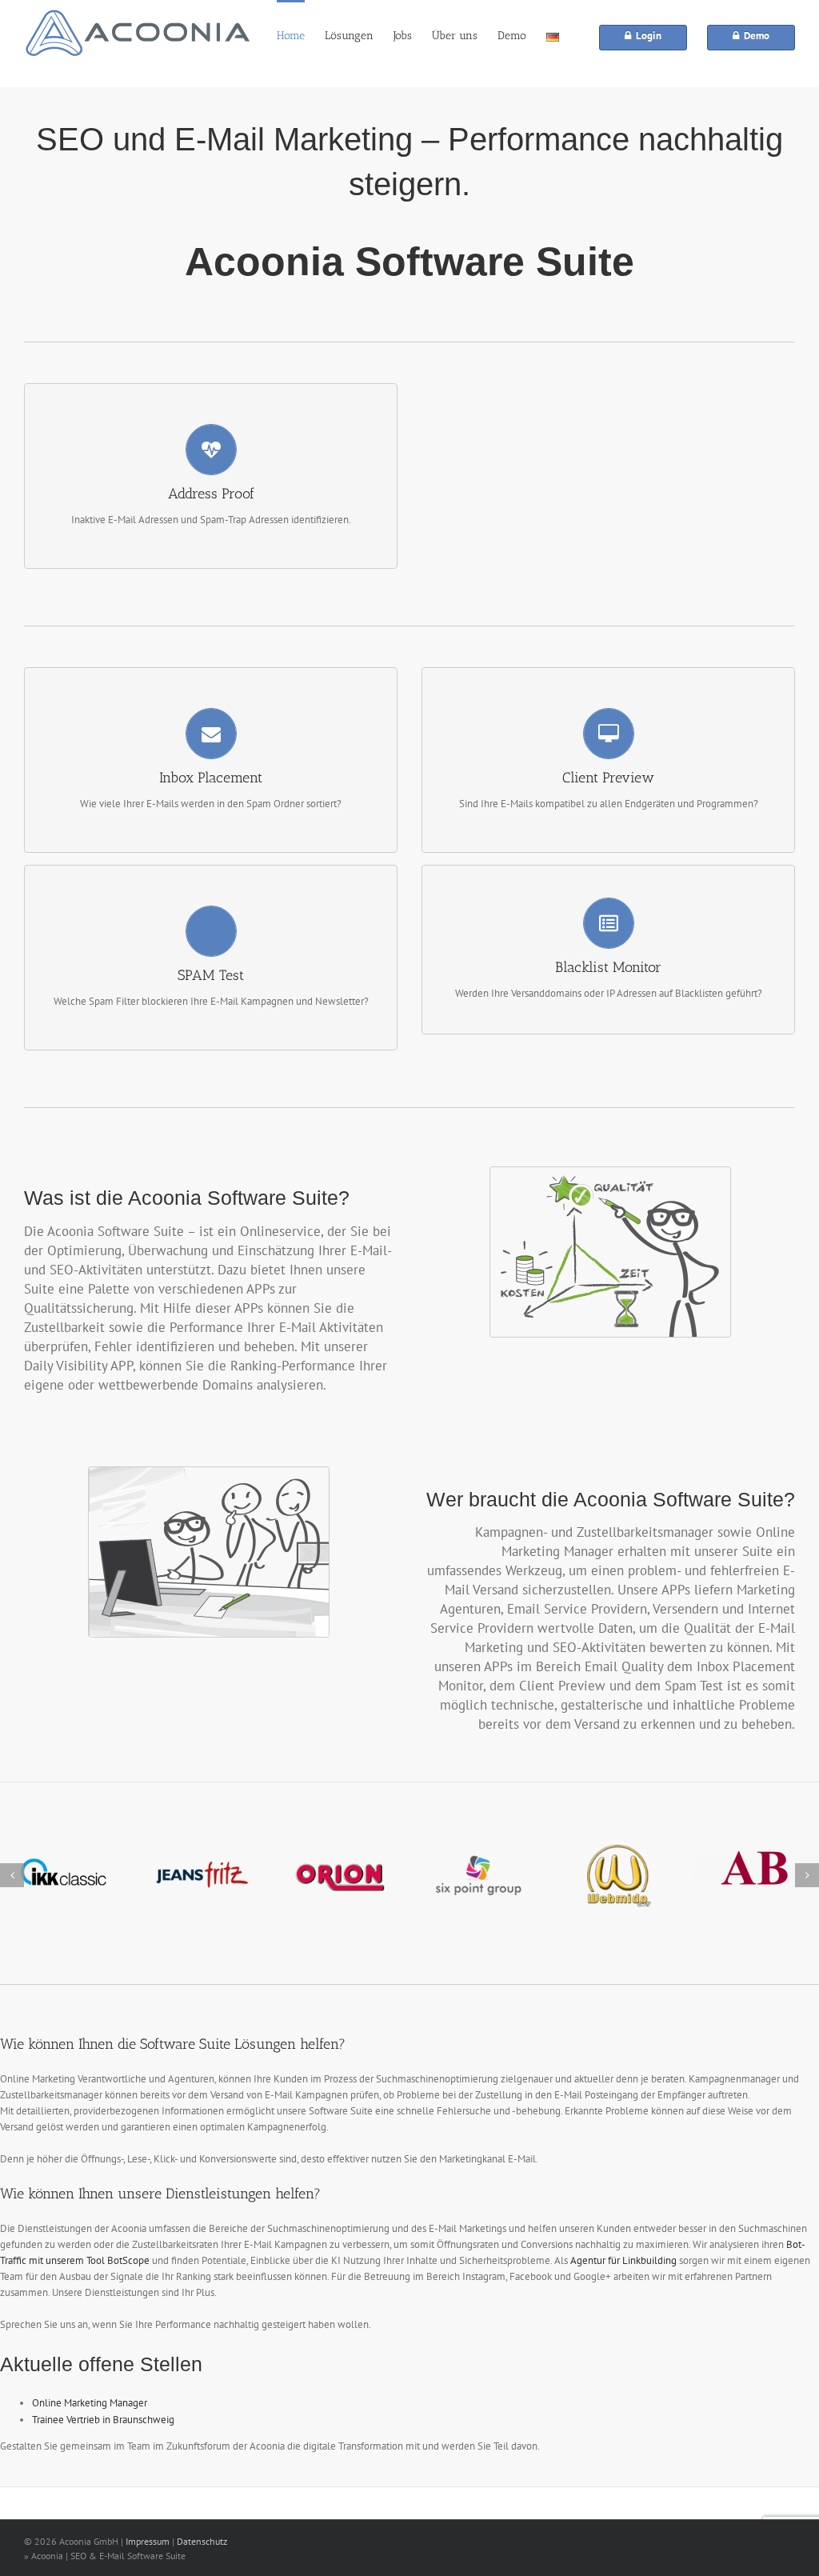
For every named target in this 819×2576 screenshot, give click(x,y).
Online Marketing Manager (90, 2403)
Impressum (148, 2541)
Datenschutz (202, 2541)
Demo (754, 36)
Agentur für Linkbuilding (623, 2260)
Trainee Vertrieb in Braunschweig (103, 2420)
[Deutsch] (553, 36)
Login (646, 36)
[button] (12, 1875)
